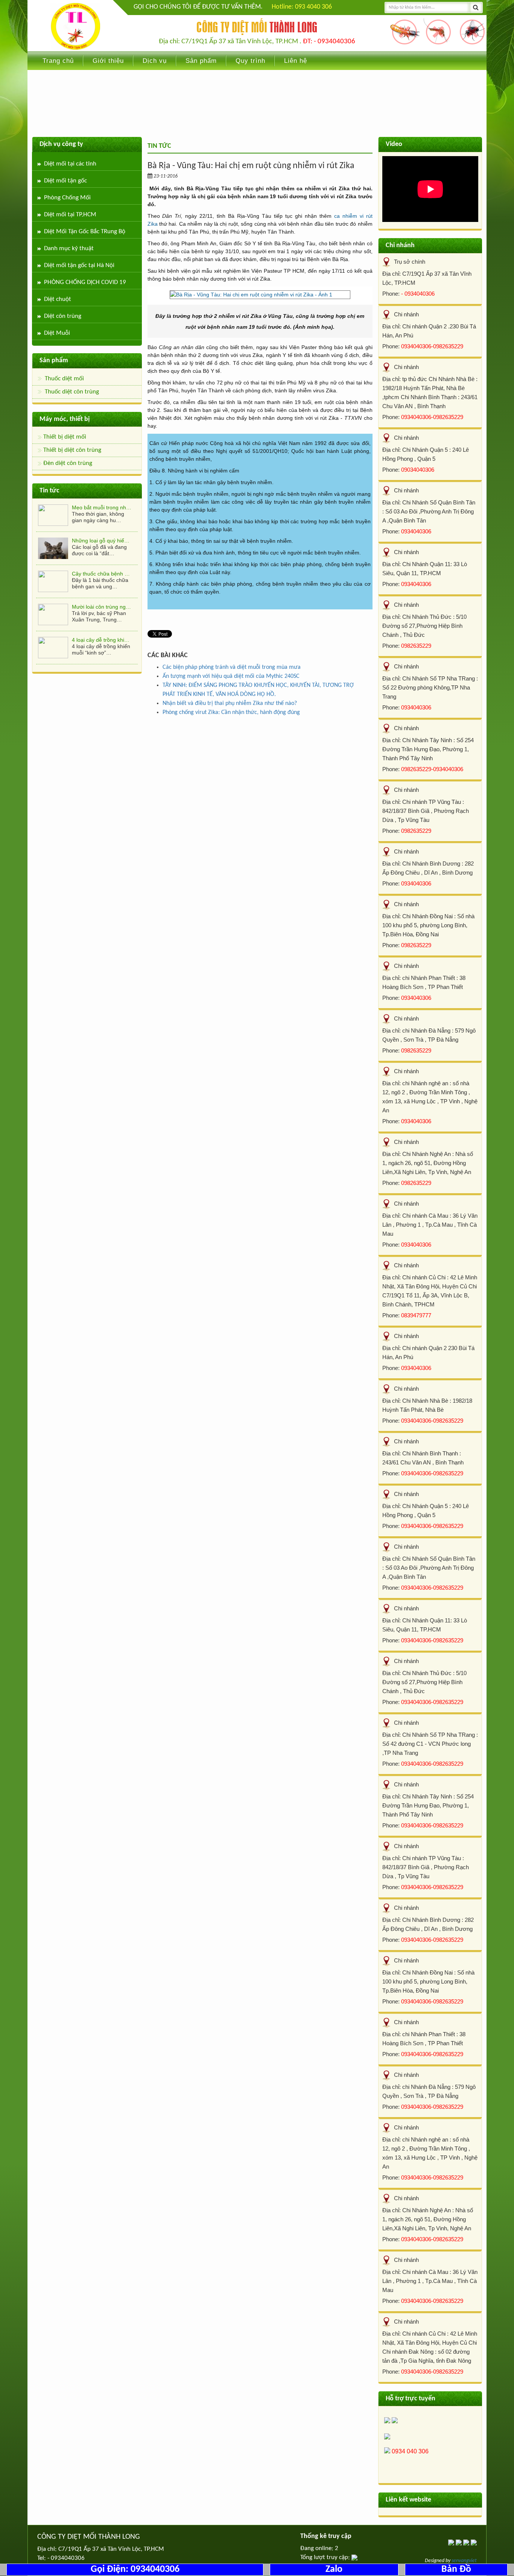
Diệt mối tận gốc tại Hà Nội (79, 265)
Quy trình (250, 61)
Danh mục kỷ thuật (69, 248)
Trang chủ (58, 61)
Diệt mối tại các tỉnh (70, 164)
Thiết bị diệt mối (65, 437)
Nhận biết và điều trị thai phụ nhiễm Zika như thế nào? (230, 703)
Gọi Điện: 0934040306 (135, 2569)
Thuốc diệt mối (64, 379)
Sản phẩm (201, 61)
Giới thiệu (108, 61)
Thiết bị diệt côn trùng (72, 450)
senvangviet (464, 2561)
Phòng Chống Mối (67, 198)
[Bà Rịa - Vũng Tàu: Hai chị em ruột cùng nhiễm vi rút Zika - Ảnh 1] (260, 295)
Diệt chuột (58, 299)
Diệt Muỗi (57, 333)
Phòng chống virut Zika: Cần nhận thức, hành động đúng (231, 712)
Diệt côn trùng (63, 316)
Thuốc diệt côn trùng (72, 392)
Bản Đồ (456, 2569)
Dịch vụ (155, 61)
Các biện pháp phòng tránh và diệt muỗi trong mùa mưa (232, 667)
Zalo (334, 2569)
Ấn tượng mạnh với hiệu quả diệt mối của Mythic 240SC (231, 676)
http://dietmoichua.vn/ (75, 26)
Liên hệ (296, 61)
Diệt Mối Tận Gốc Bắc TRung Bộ (85, 232)
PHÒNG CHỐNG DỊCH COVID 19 (85, 282)
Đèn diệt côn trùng (68, 463)
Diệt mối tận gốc (65, 181)
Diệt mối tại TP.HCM (70, 215)
